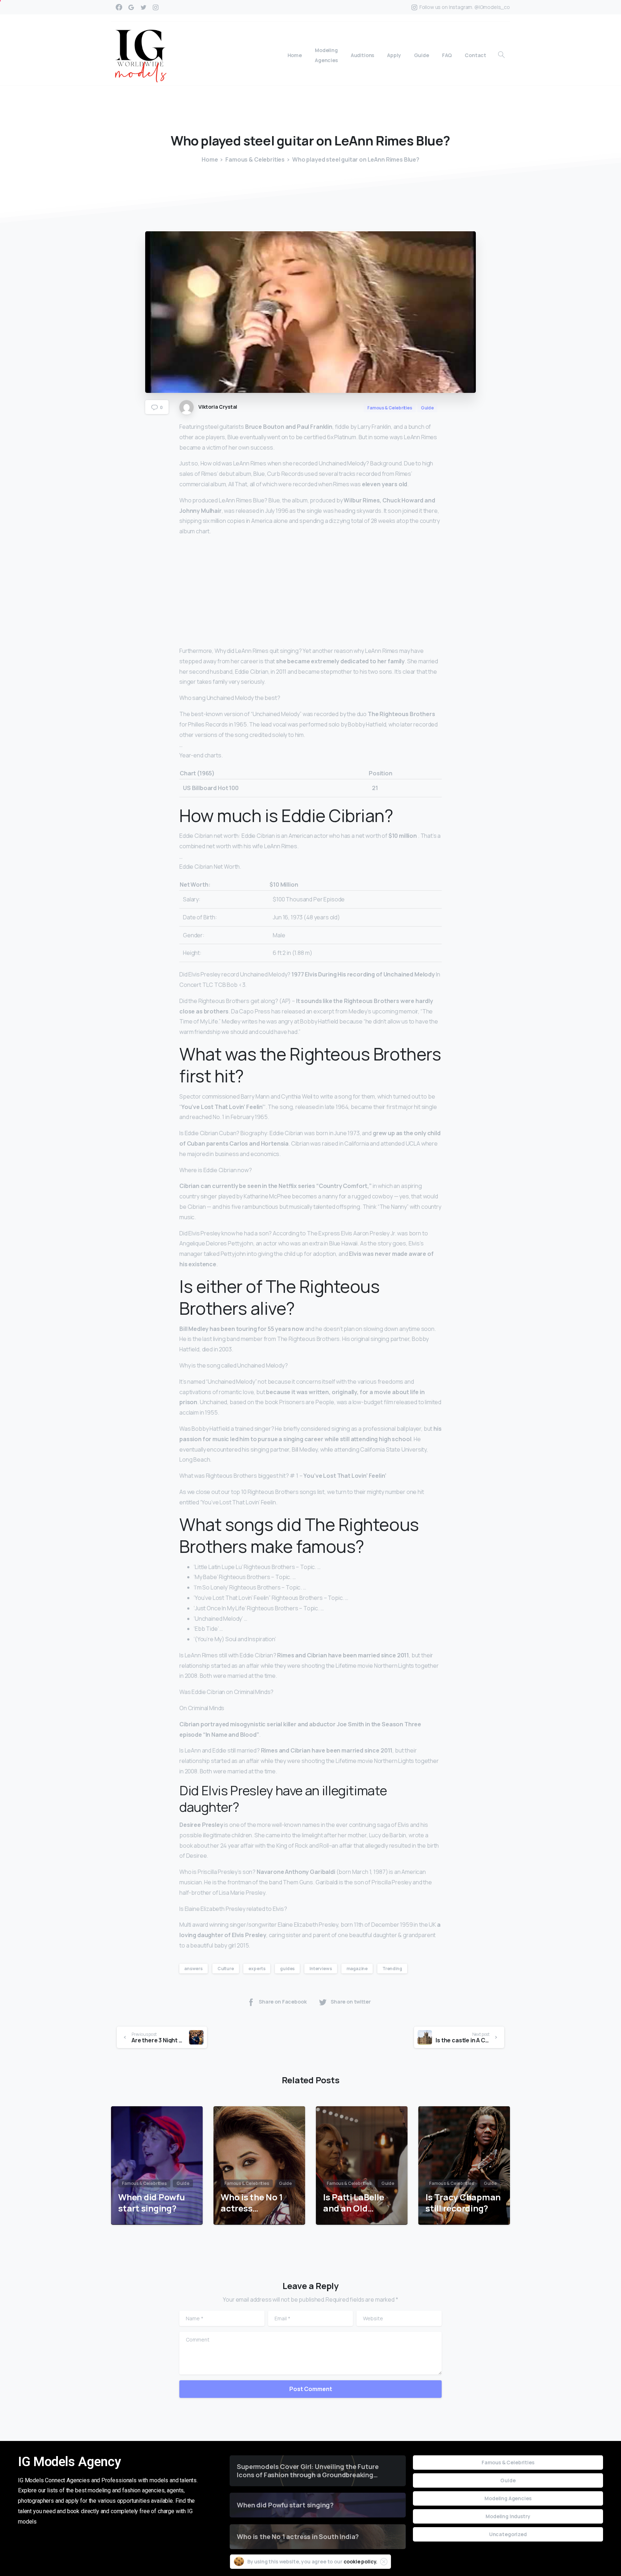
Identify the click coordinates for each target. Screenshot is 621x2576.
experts (257, 1969)
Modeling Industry (508, 2516)
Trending (392, 1969)
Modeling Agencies (508, 2498)
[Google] (131, 7)
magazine (357, 1969)
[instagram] (156, 7)
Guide (508, 2480)
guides (287, 1969)
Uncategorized (508, 2534)
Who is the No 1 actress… (252, 2203)
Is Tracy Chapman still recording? (463, 2203)
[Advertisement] (310, 593)
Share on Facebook (283, 2002)
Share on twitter (351, 2002)
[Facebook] (119, 7)
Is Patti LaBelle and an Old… (353, 2203)
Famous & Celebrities (255, 159)
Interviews (321, 1969)
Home (210, 159)
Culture (226, 1969)
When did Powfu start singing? (152, 2203)
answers (194, 1969)
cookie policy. (361, 2561)
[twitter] (143, 7)
